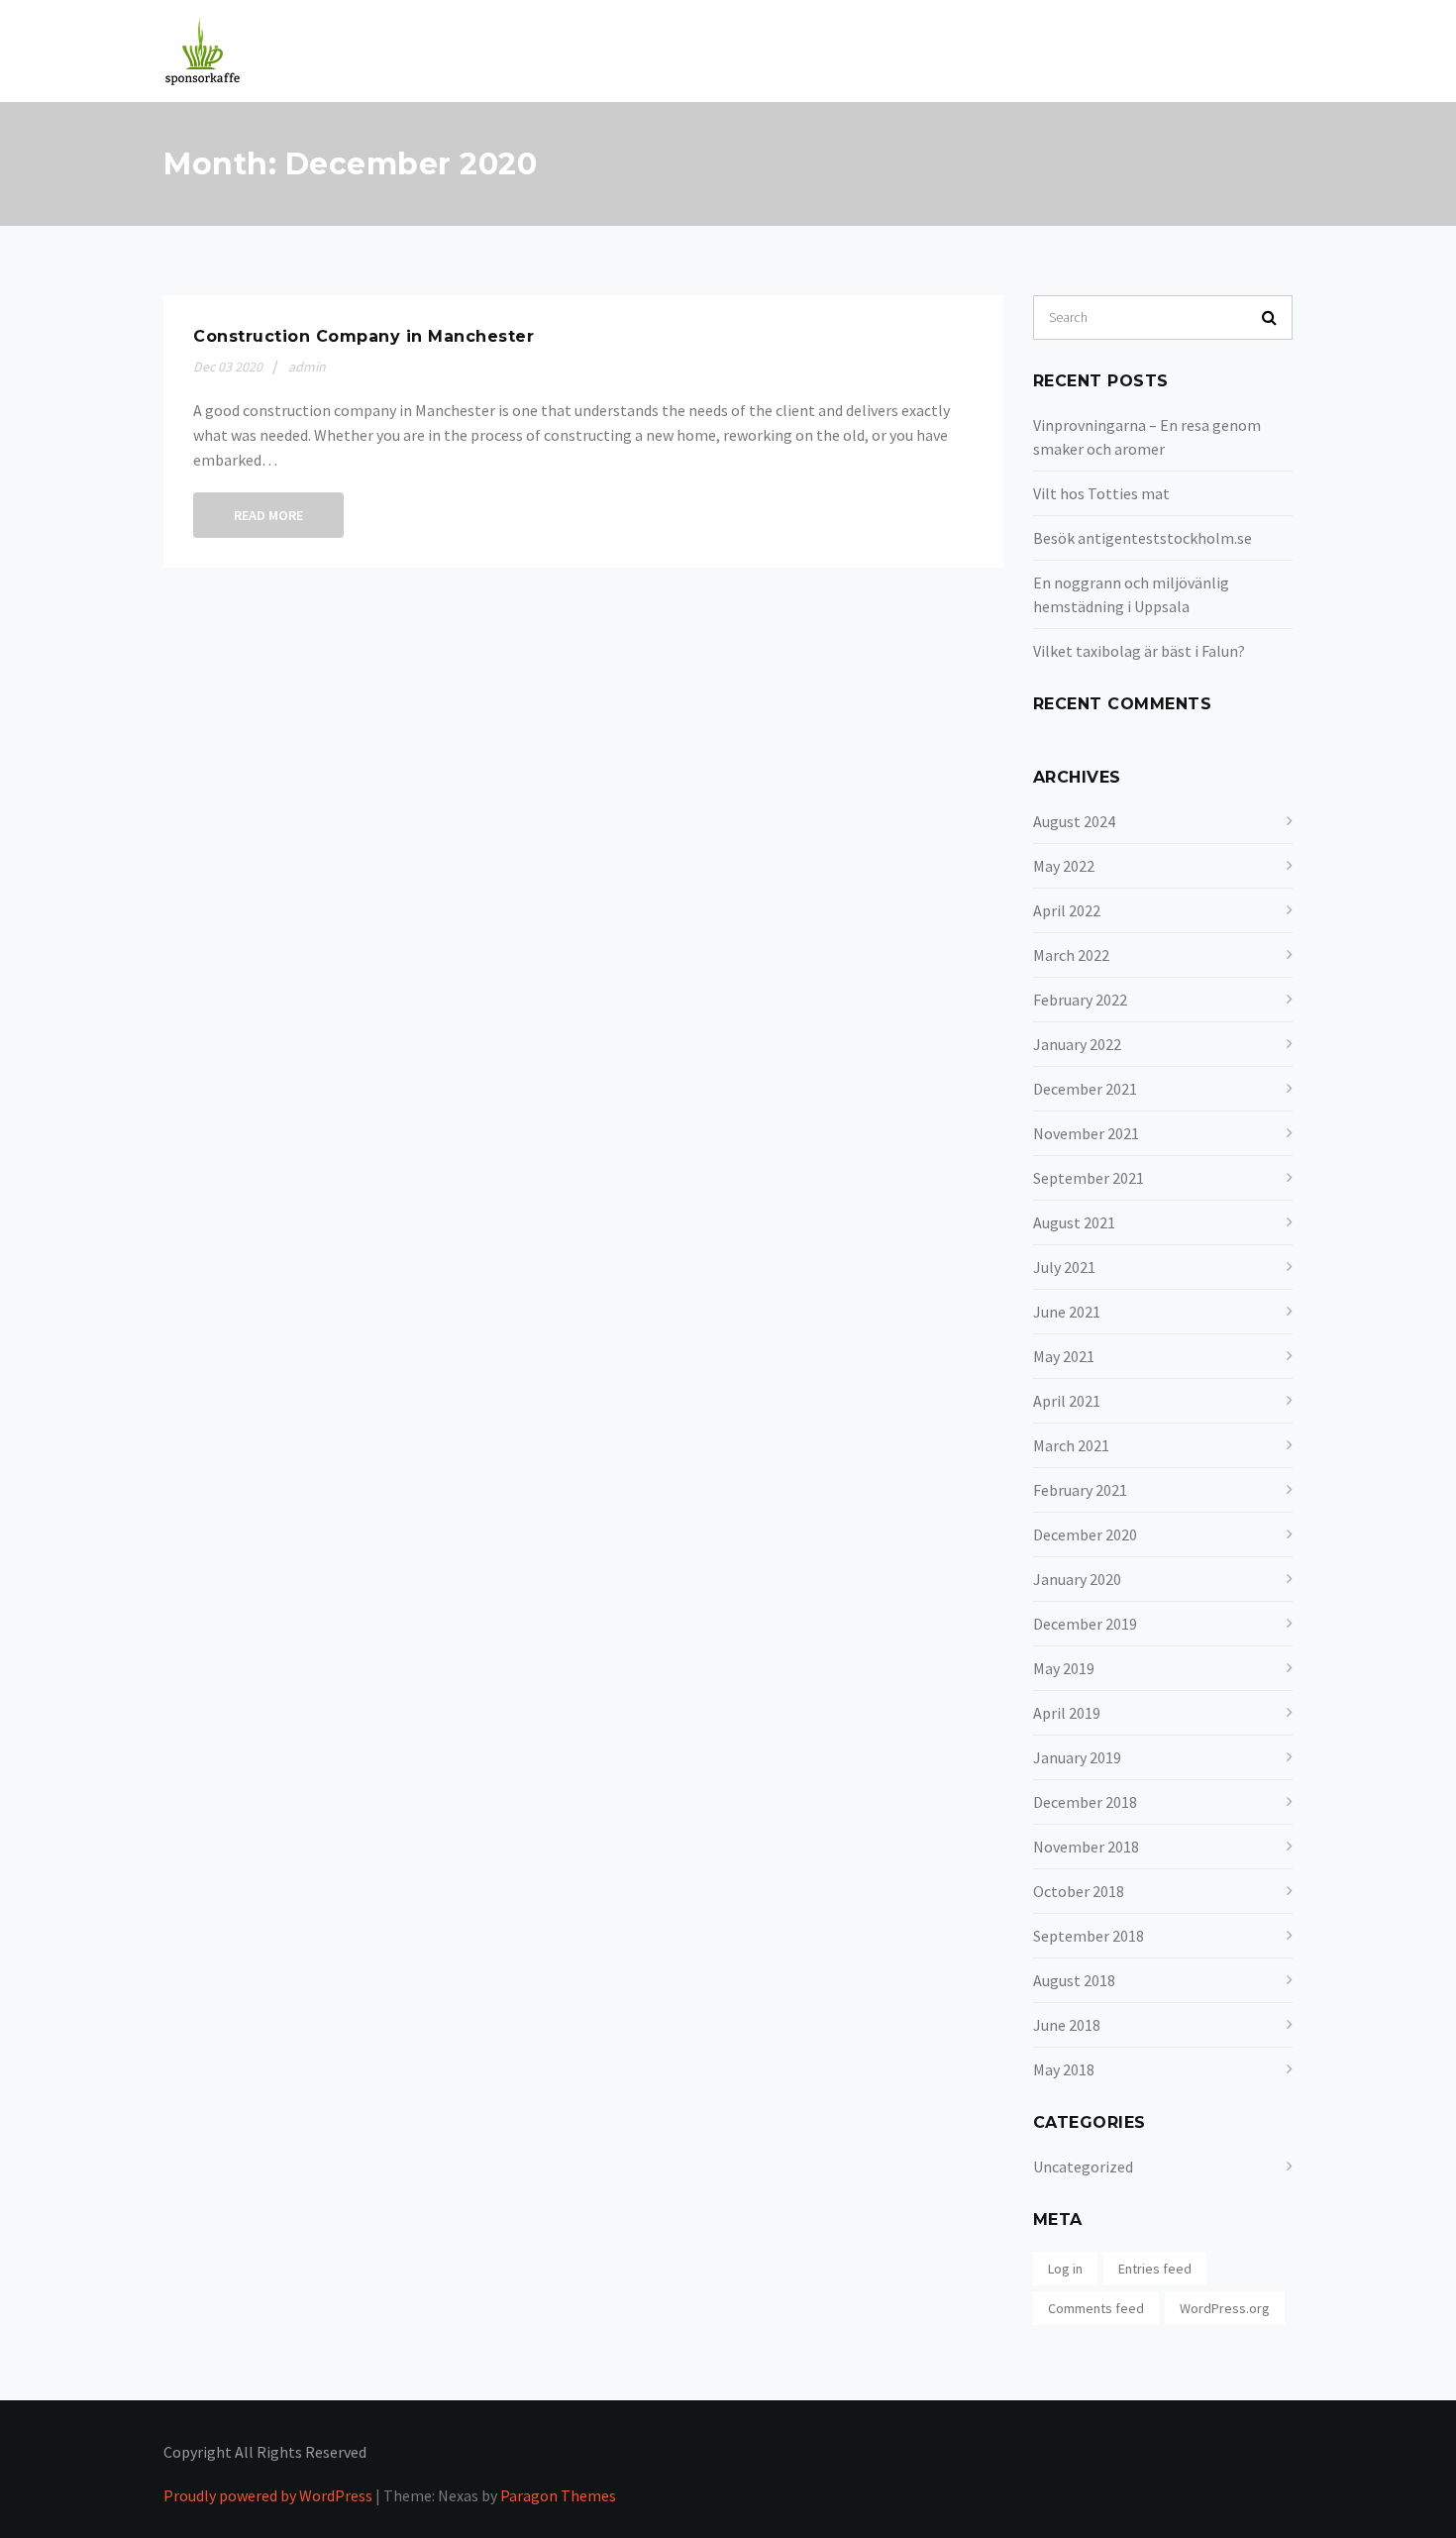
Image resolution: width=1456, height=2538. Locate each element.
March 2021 (1071, 1445)
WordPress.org (1225, 2308)
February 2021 (1080, 1490)
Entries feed (1155, 2269)
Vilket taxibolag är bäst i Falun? (1139, 651)
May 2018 (1064, 2069)
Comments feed (1096, 2308)
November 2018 (1086, 1847)
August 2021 (1074, 1222)
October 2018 (1079, 1891)
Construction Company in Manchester (364, 336)
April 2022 (1067, 910)
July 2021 (1064, 1267)
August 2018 (1074, 1980)
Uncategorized (1083, 2167)
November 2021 (1086, 1133)
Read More (268, 515)
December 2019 (1085, 1624)
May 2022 (1064, 866)
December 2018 (1085, 1802)
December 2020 (1085, 1534)
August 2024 (1074, 821)
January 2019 (1077, 1757)
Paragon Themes (558, 2495)
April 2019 (1067, 1713)
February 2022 (1080, 1000)
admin (307, 367)
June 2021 (1067, 1312)
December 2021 (1085, 1089)
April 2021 (1067, 1401)
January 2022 (1077, 1044)
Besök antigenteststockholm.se (1143, 538)
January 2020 (1077, 1579)
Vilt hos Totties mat (1101, 493)
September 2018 (1089, 1936)
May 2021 (1064, 1356)
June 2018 (1067, 2025)
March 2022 (1071, 955)
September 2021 (1089, 1178)
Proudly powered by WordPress (268, 2495)
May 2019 (1064, 1668)
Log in (1065, 2269)
